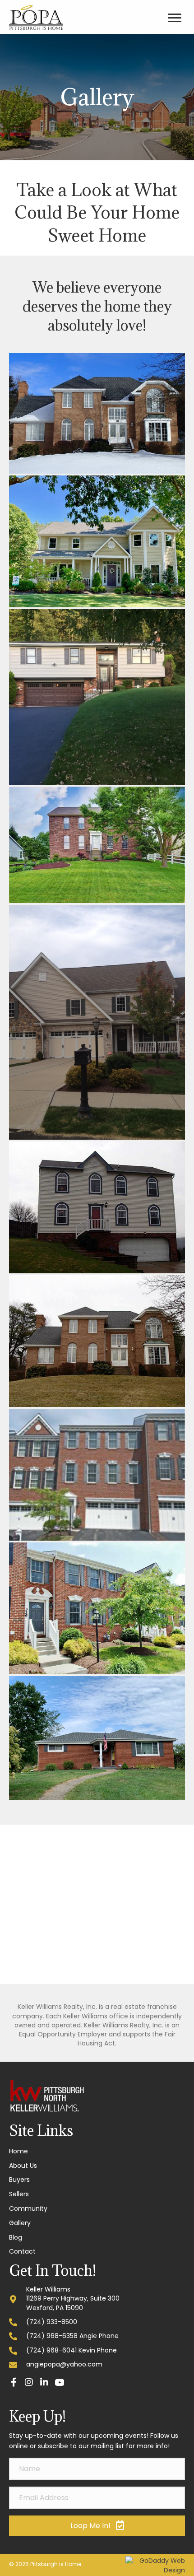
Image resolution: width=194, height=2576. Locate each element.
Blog (16, 2237)
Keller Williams (48, 2289)
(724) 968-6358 (52, 2336)
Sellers (19, 2194)
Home (18, 2151)
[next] (162, 1917)
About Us (23, 2166)
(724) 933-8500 (52, 2322)
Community (28, 2208)
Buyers (19, 2180)
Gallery (20, 2223)
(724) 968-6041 (51, 2350)
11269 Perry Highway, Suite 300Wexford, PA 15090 (73, 2303)
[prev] (32, 1917)
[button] (14, 2382)
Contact (22, 2251)
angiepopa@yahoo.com (64, 2364)
